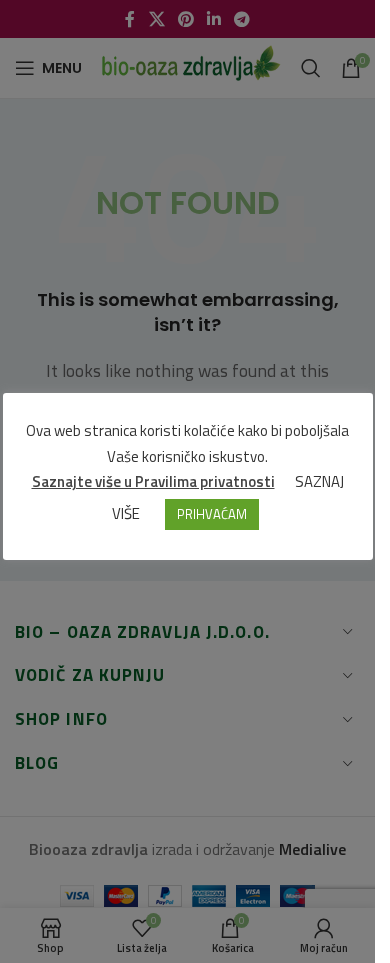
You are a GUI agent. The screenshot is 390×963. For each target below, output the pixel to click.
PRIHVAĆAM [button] (212, 514)
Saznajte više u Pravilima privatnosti (153, 481)
